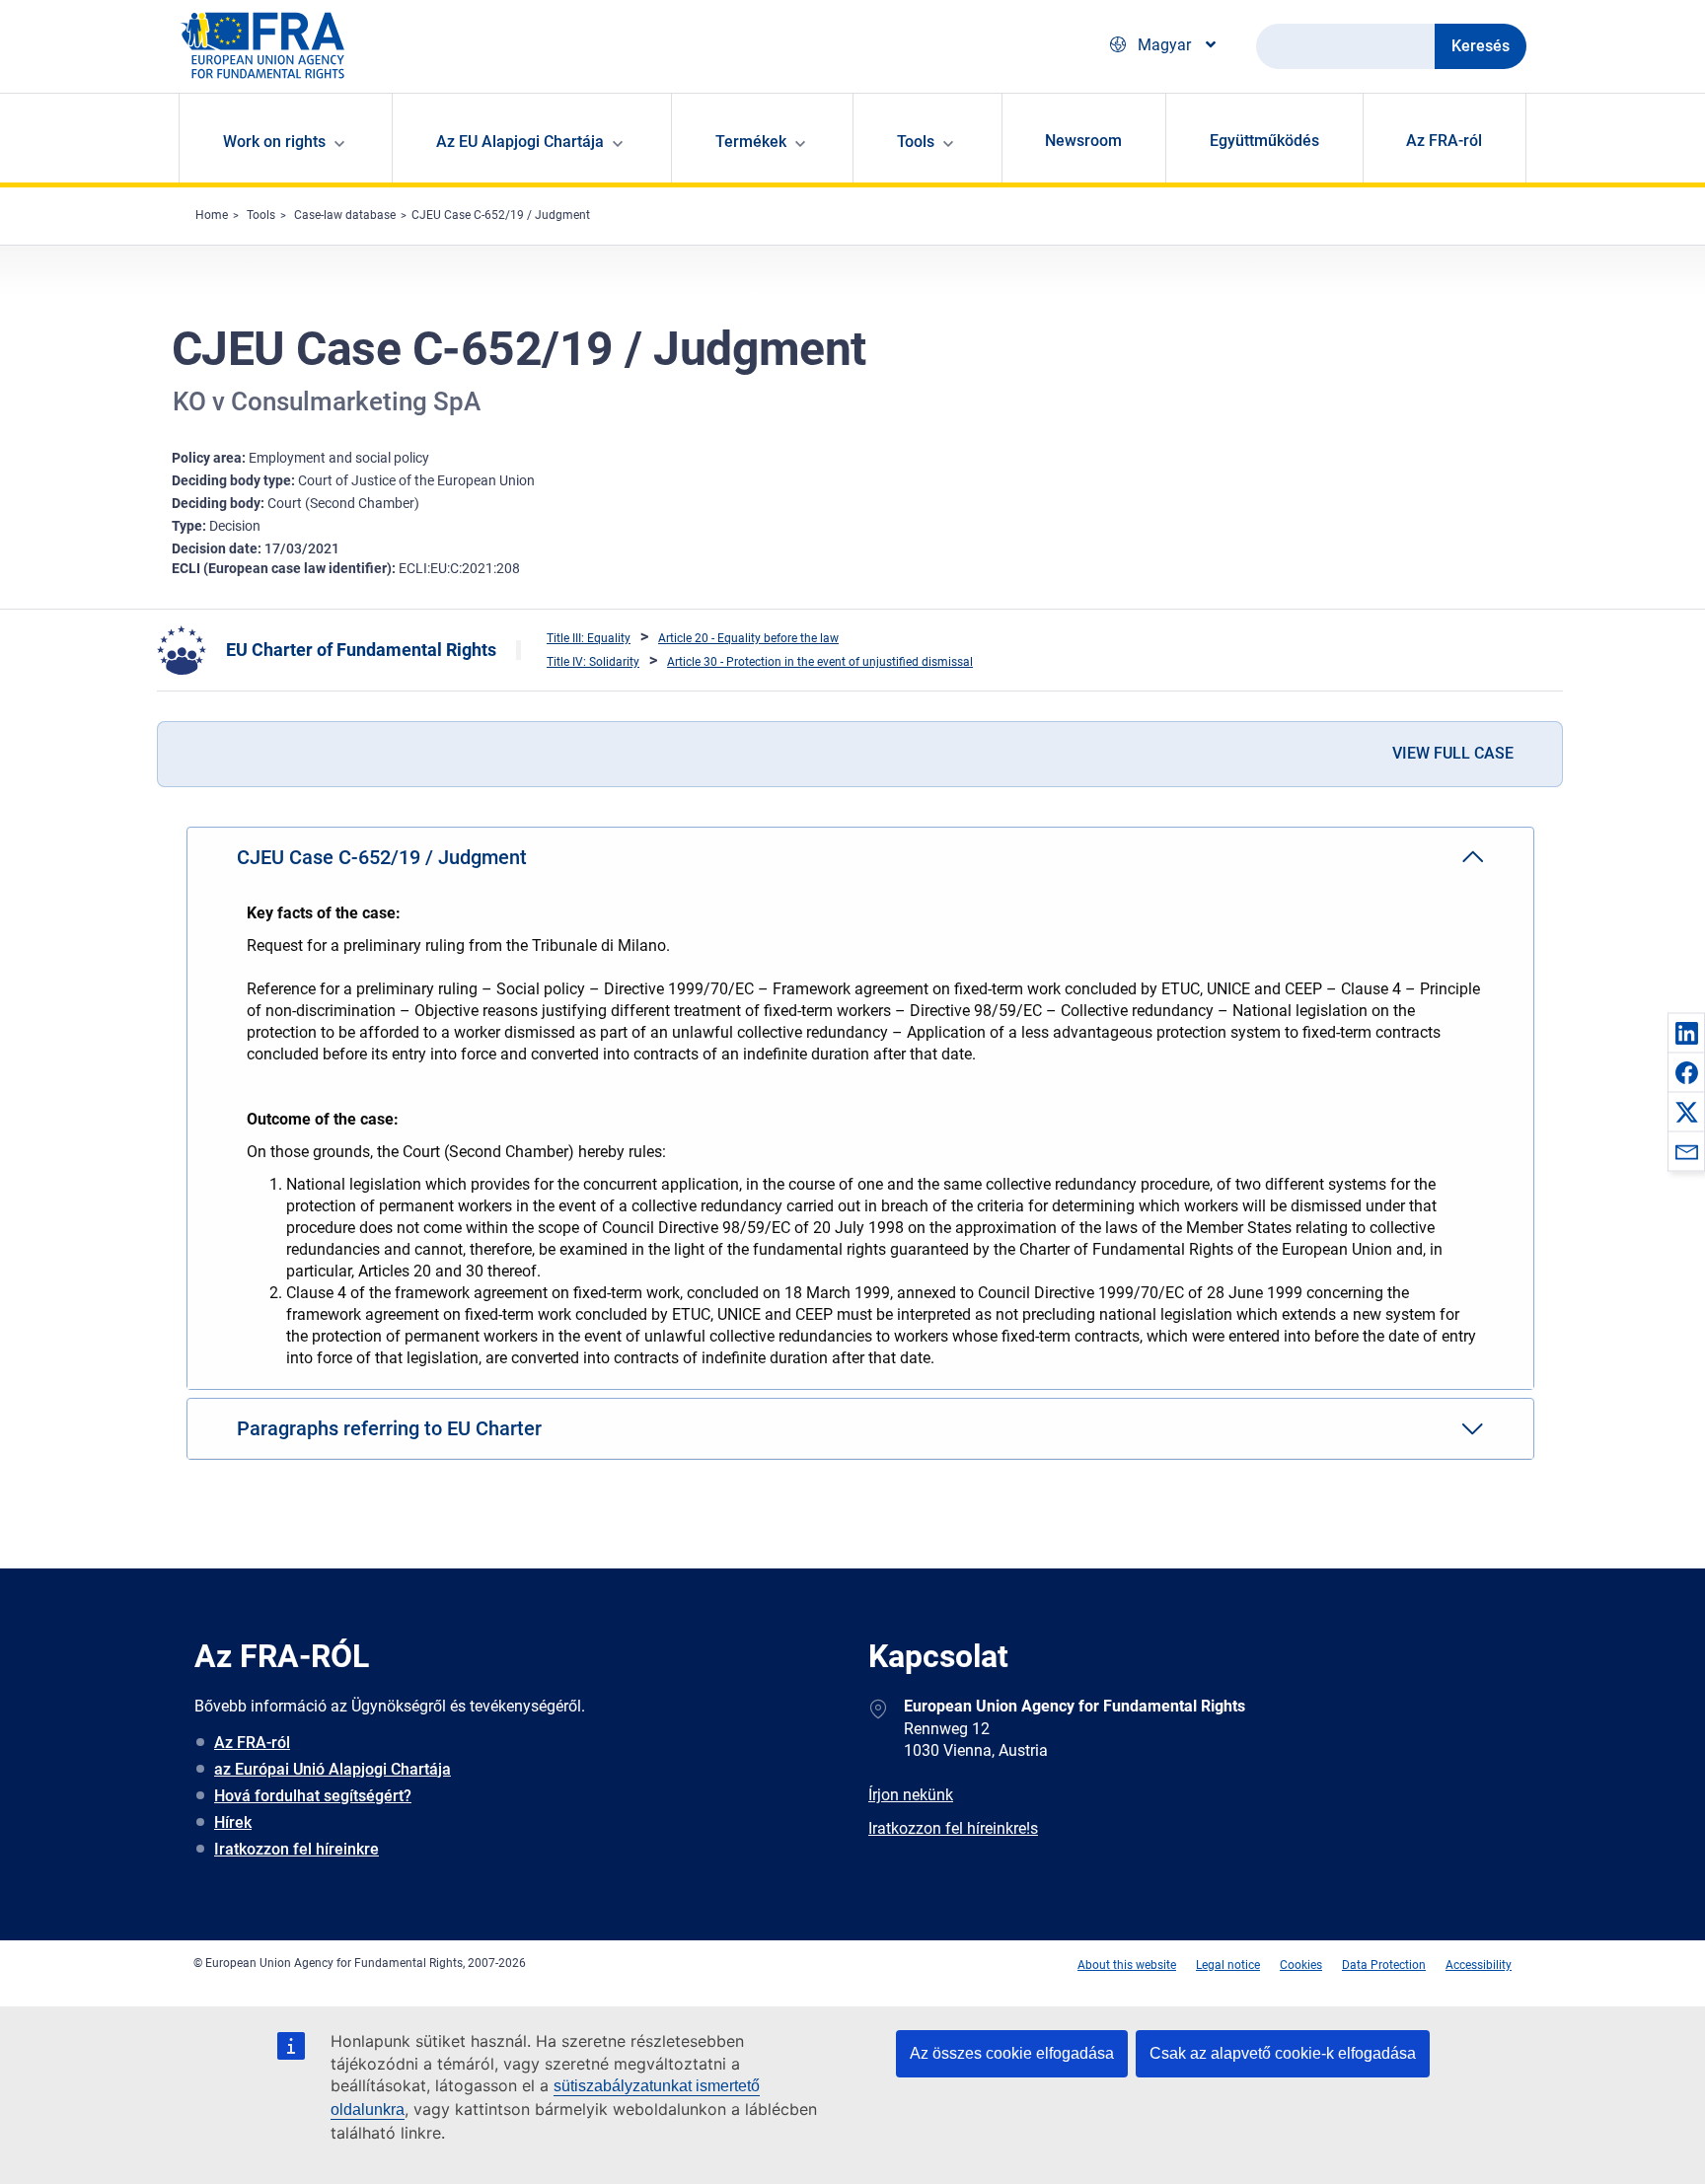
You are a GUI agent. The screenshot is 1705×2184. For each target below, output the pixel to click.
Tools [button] (916, 142)
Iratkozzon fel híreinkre (297, 1849)
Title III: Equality (589, 638)
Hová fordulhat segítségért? (313, 1796)
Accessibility (1479, 1965)
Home (212, 215)
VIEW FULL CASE (1453, 753)
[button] (1686, 1033)
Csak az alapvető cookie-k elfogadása (1283, 2053)
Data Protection (1384, 1965)
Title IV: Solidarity (593, 662)
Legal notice (1228, 1965)
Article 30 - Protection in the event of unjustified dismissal (820, 662)
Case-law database (345, 215)
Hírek (233, 1822)
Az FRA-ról (1444, 141)
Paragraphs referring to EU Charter (389, 1428)
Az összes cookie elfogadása (1012, 2053)
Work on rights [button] (274, 142)
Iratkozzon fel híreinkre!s (953, 1828)
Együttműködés (1264, 141)
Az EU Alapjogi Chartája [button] (520, 142)
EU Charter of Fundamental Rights (361, 650)
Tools (261, 215)
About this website (1127, 1965)
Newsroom (1083, 141)
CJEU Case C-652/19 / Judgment (501, 215)
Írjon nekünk (911, 1795)
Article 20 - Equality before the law (748, 638)
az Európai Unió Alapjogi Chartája (333, 1769)
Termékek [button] (751, 142)
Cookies (1301, 1965)
